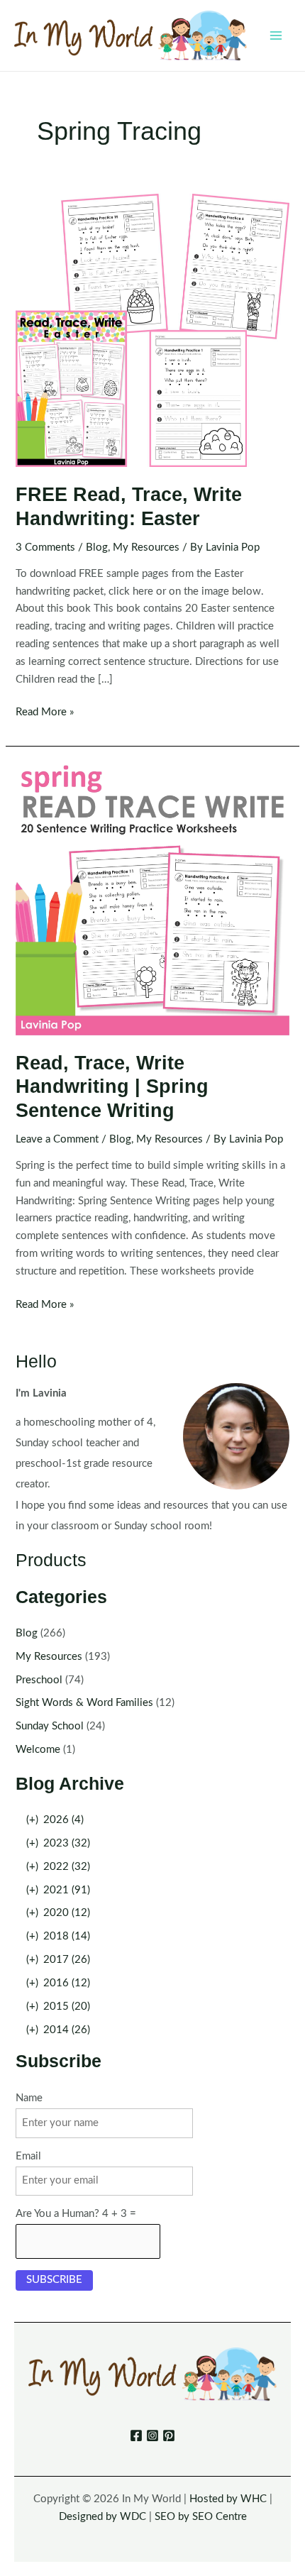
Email (28, 2156)
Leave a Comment (57, 1139)
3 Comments (45, 547)
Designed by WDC (102, 2517)
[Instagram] (152, 2435)
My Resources (146, 547)
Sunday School (50, 1726)
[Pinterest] (169, 2435)
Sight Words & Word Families (84, 1703)
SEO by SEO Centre (201, 2517)
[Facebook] (136, 2435)
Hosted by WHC (228, 2499)
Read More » (45, 714)
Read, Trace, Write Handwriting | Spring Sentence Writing (112, 1086)
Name (29, 2098)
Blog (97, 547)
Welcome (38, 1750)
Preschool (39, 1680)
